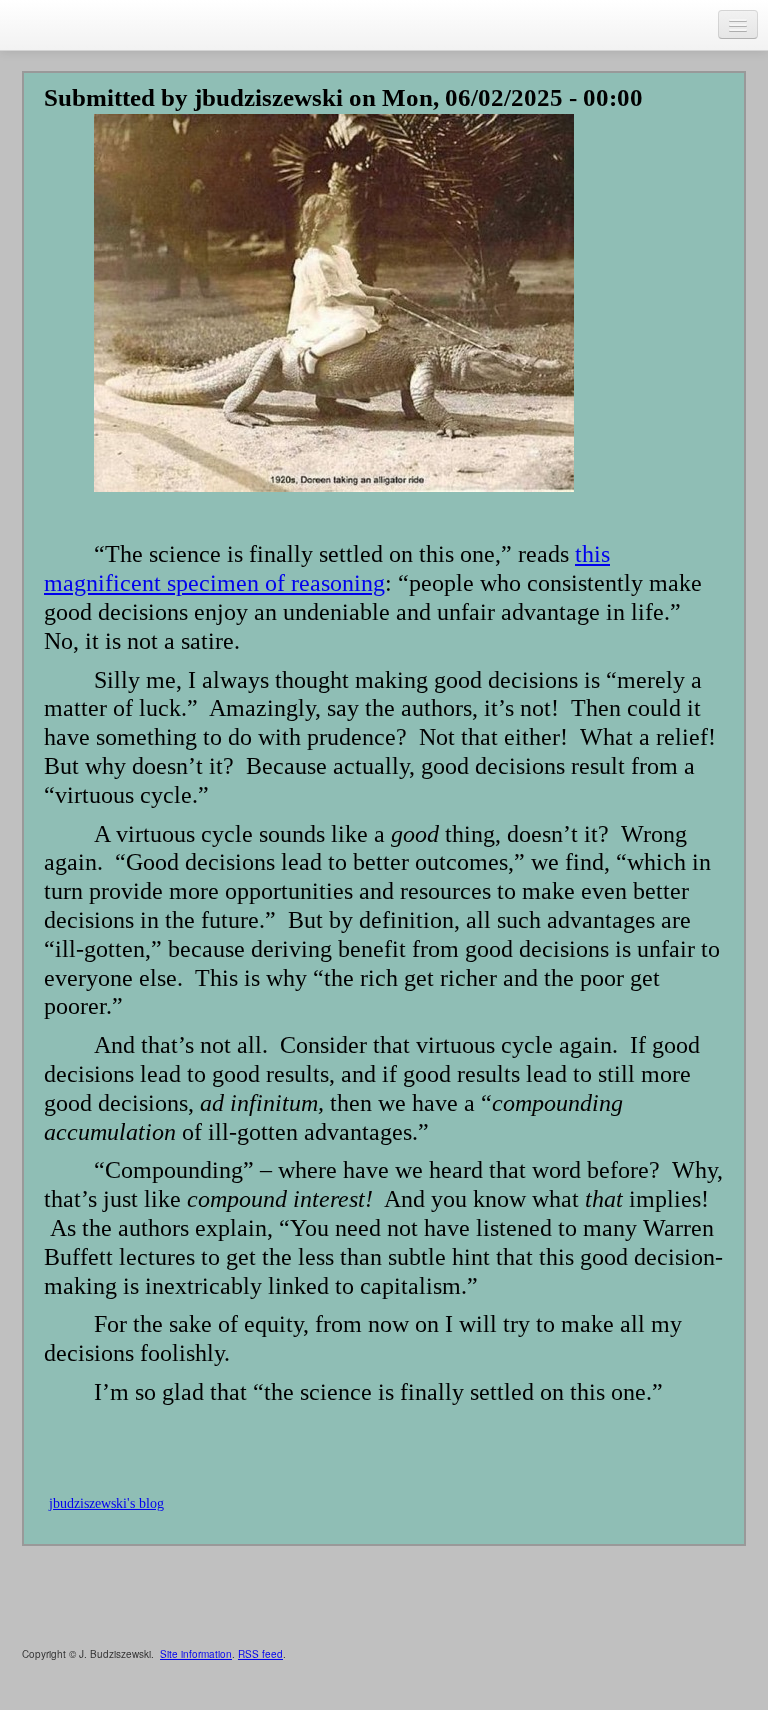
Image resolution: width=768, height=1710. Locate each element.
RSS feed (260, 1654)
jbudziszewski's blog (106, 1503)
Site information (196, 1654)
